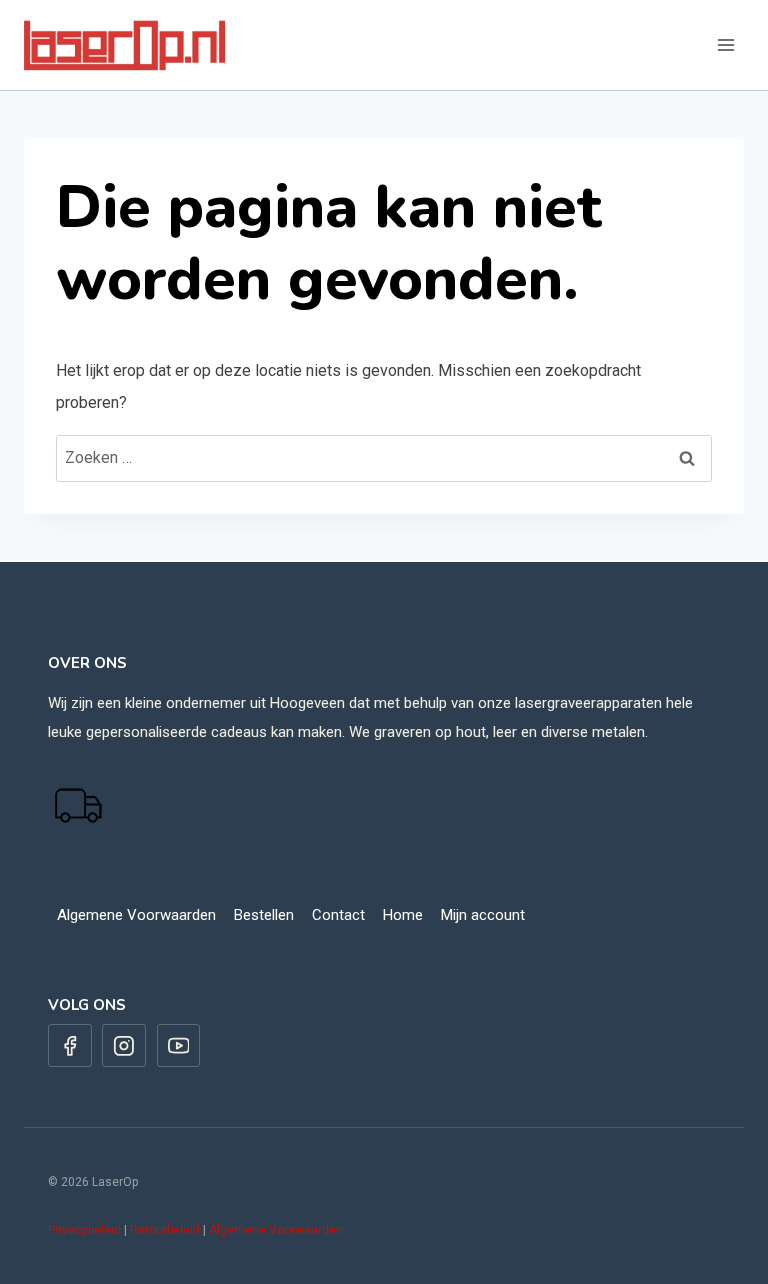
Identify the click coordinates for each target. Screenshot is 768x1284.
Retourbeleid (165, 1230)
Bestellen (264, 915)
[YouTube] (179, 1046)
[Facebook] (70, 1046)
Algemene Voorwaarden (136, 915)
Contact (338, 915)
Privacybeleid (84, 1230)
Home (403, 915)
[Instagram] (124, 1046)
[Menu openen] (725, 44)
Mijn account (483, 915)
